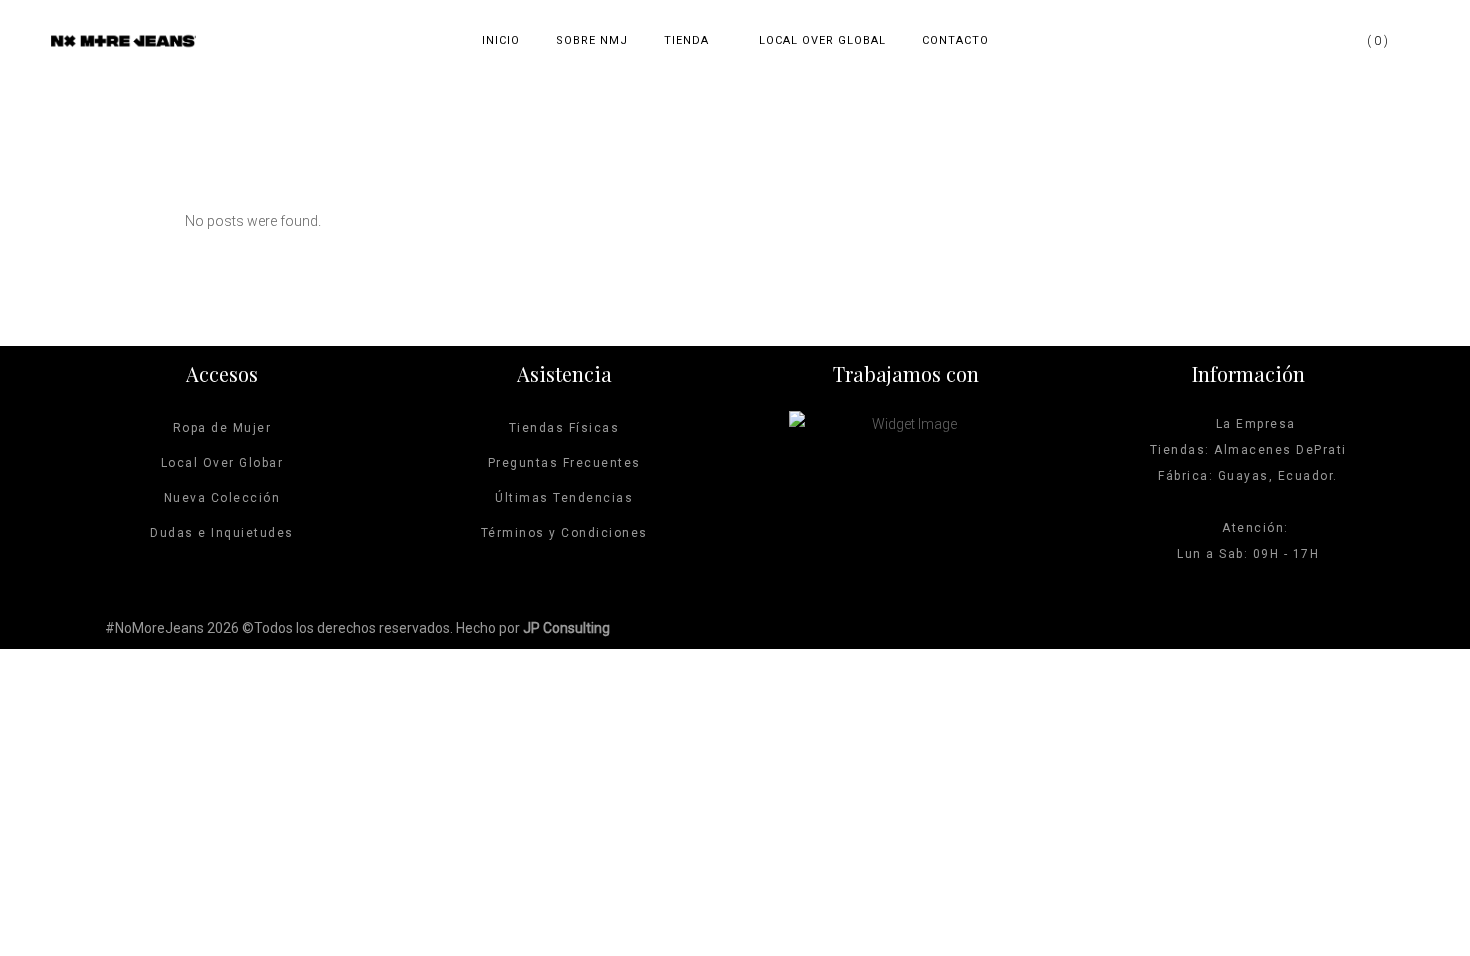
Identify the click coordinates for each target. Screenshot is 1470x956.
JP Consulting (566, 628)
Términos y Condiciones (564, 533)
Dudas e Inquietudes (222, 533)
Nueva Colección (222, 498)
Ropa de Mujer (222, 428)
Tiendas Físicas (564, 428)
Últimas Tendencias (564, 498)
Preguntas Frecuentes (564, 463)
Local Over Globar (222, 463)
